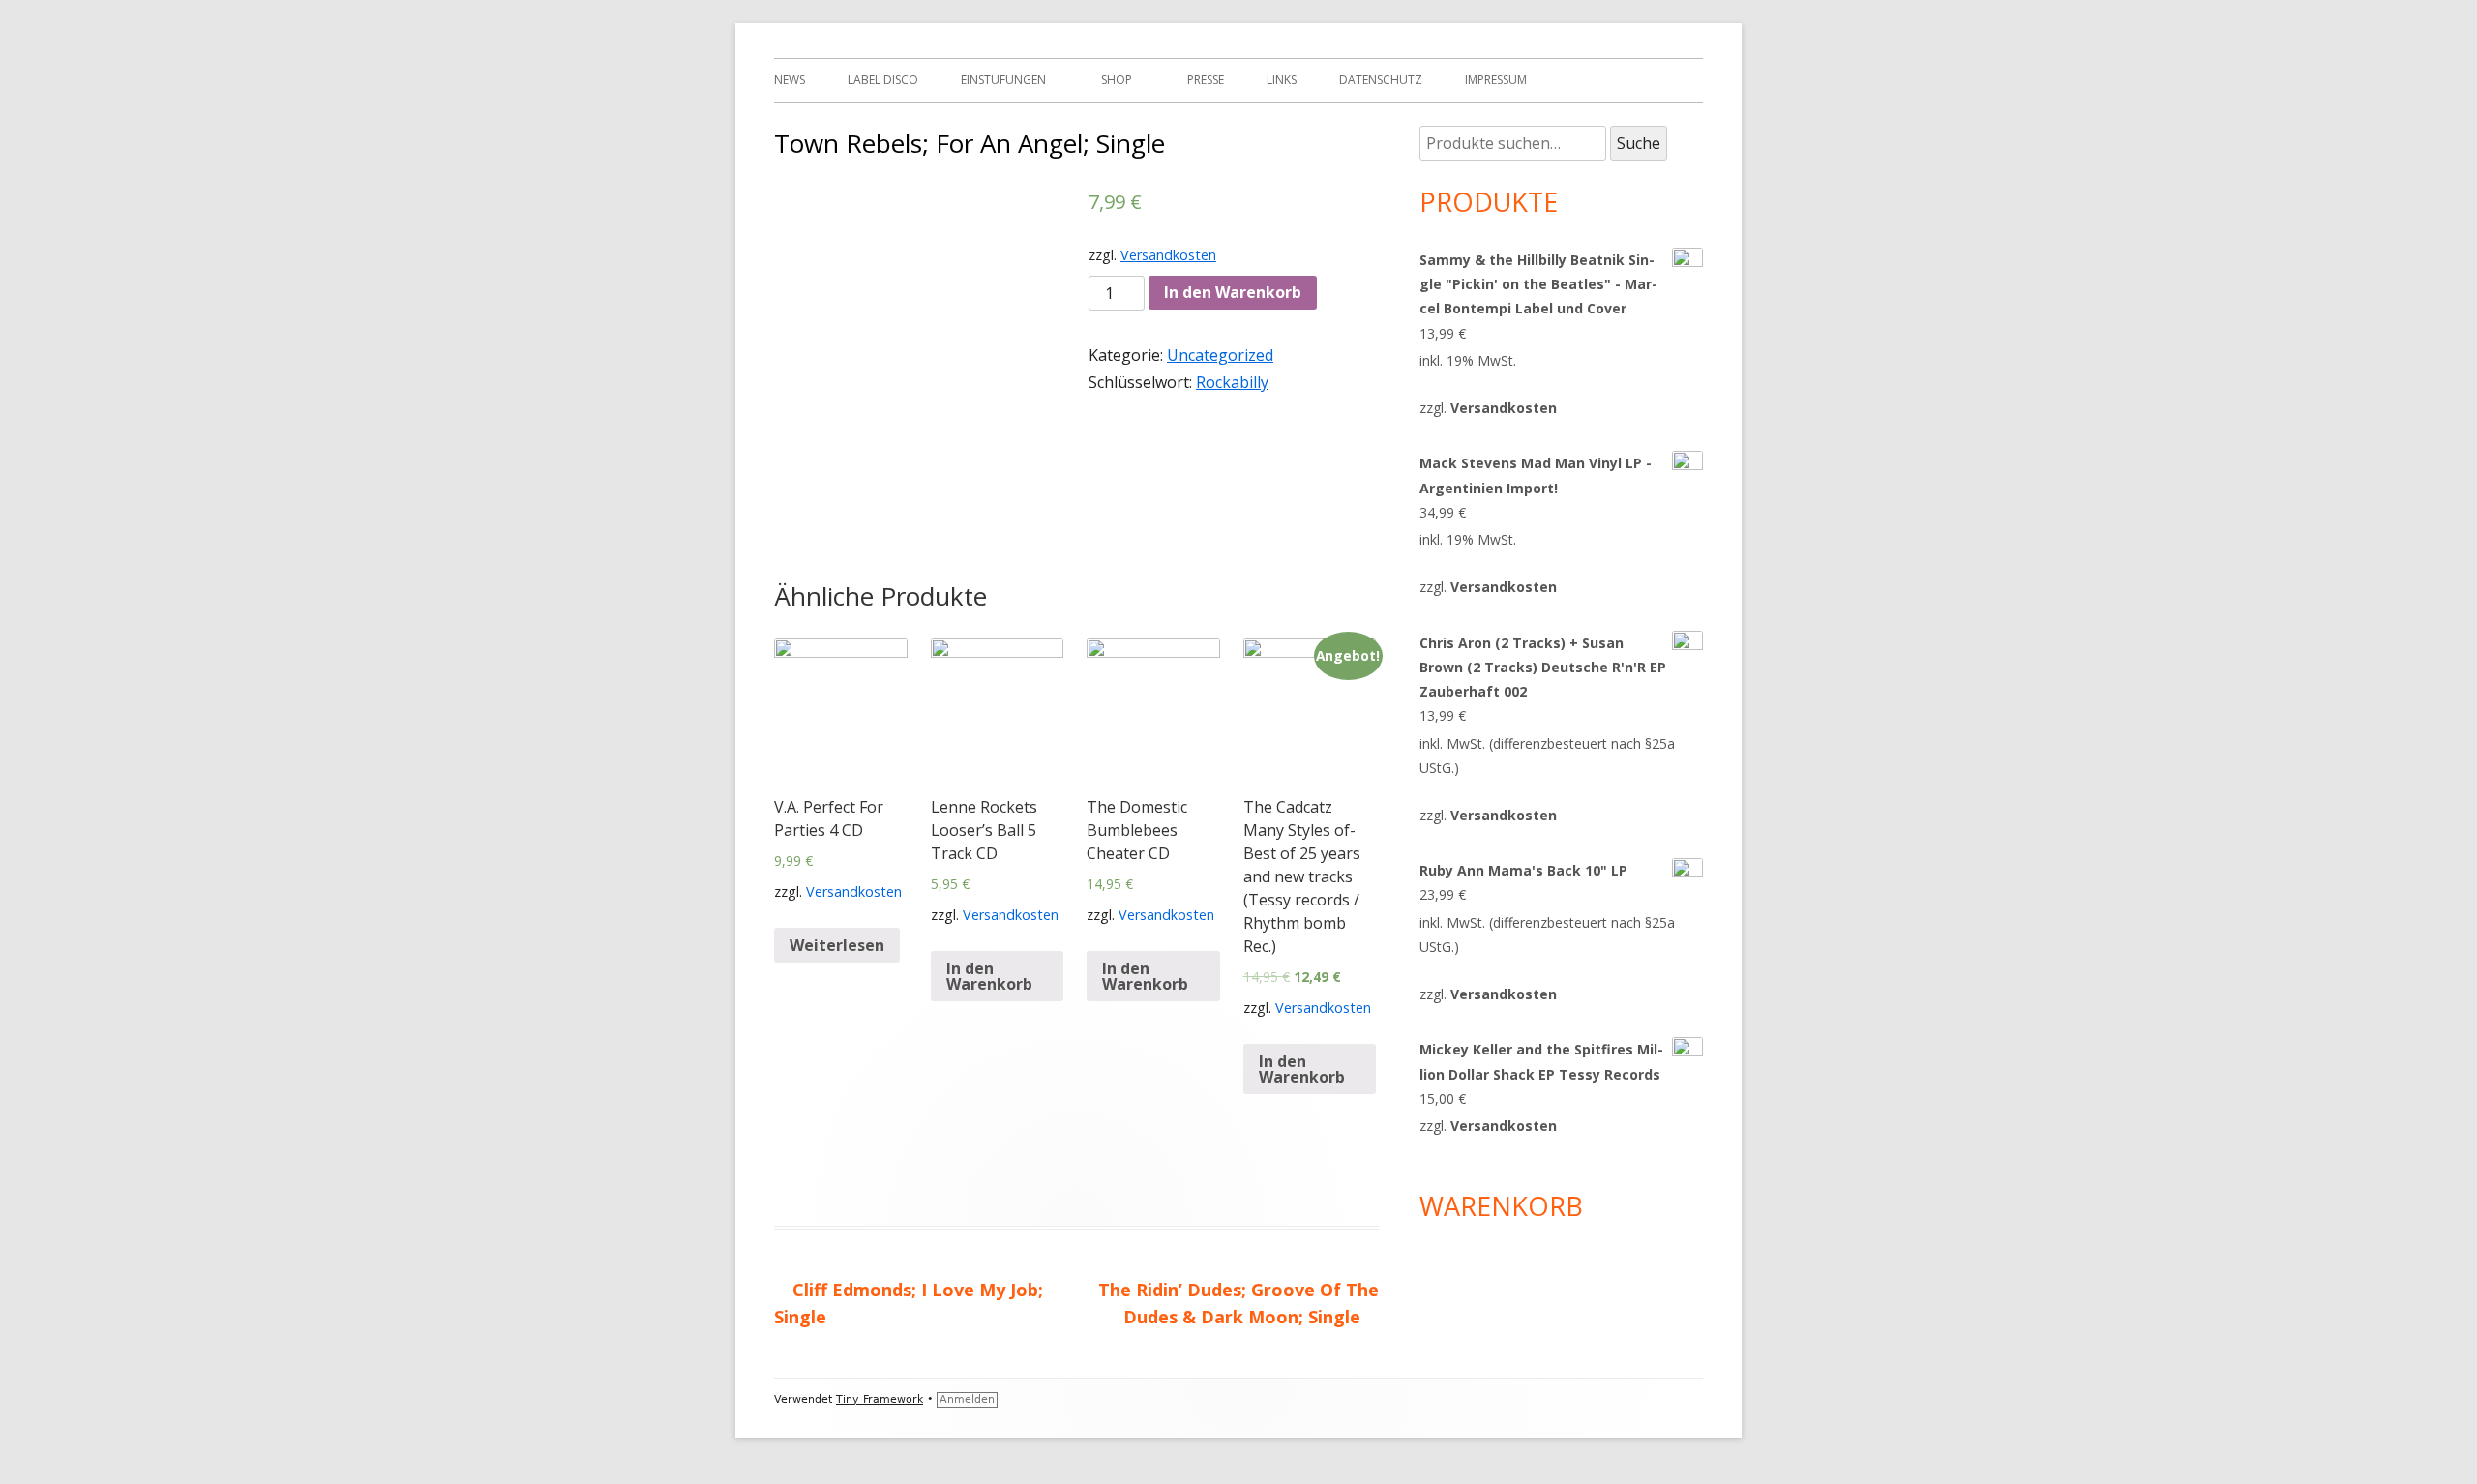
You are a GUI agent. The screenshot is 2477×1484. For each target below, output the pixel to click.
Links (1282, 80)
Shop (1117, 80)
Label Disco (883, 80)
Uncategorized (1220, 355)
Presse (1206, 80)
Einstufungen (1003, 80)
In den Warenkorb (1233, 292)
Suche (1639, 143)
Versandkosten (1168, 255)
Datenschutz (1381, 80)
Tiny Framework (880, 1399)
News (790, 80)
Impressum (1496, 80)
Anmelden (967, 1399)
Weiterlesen (837, 945)
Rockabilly (1232, 382)
